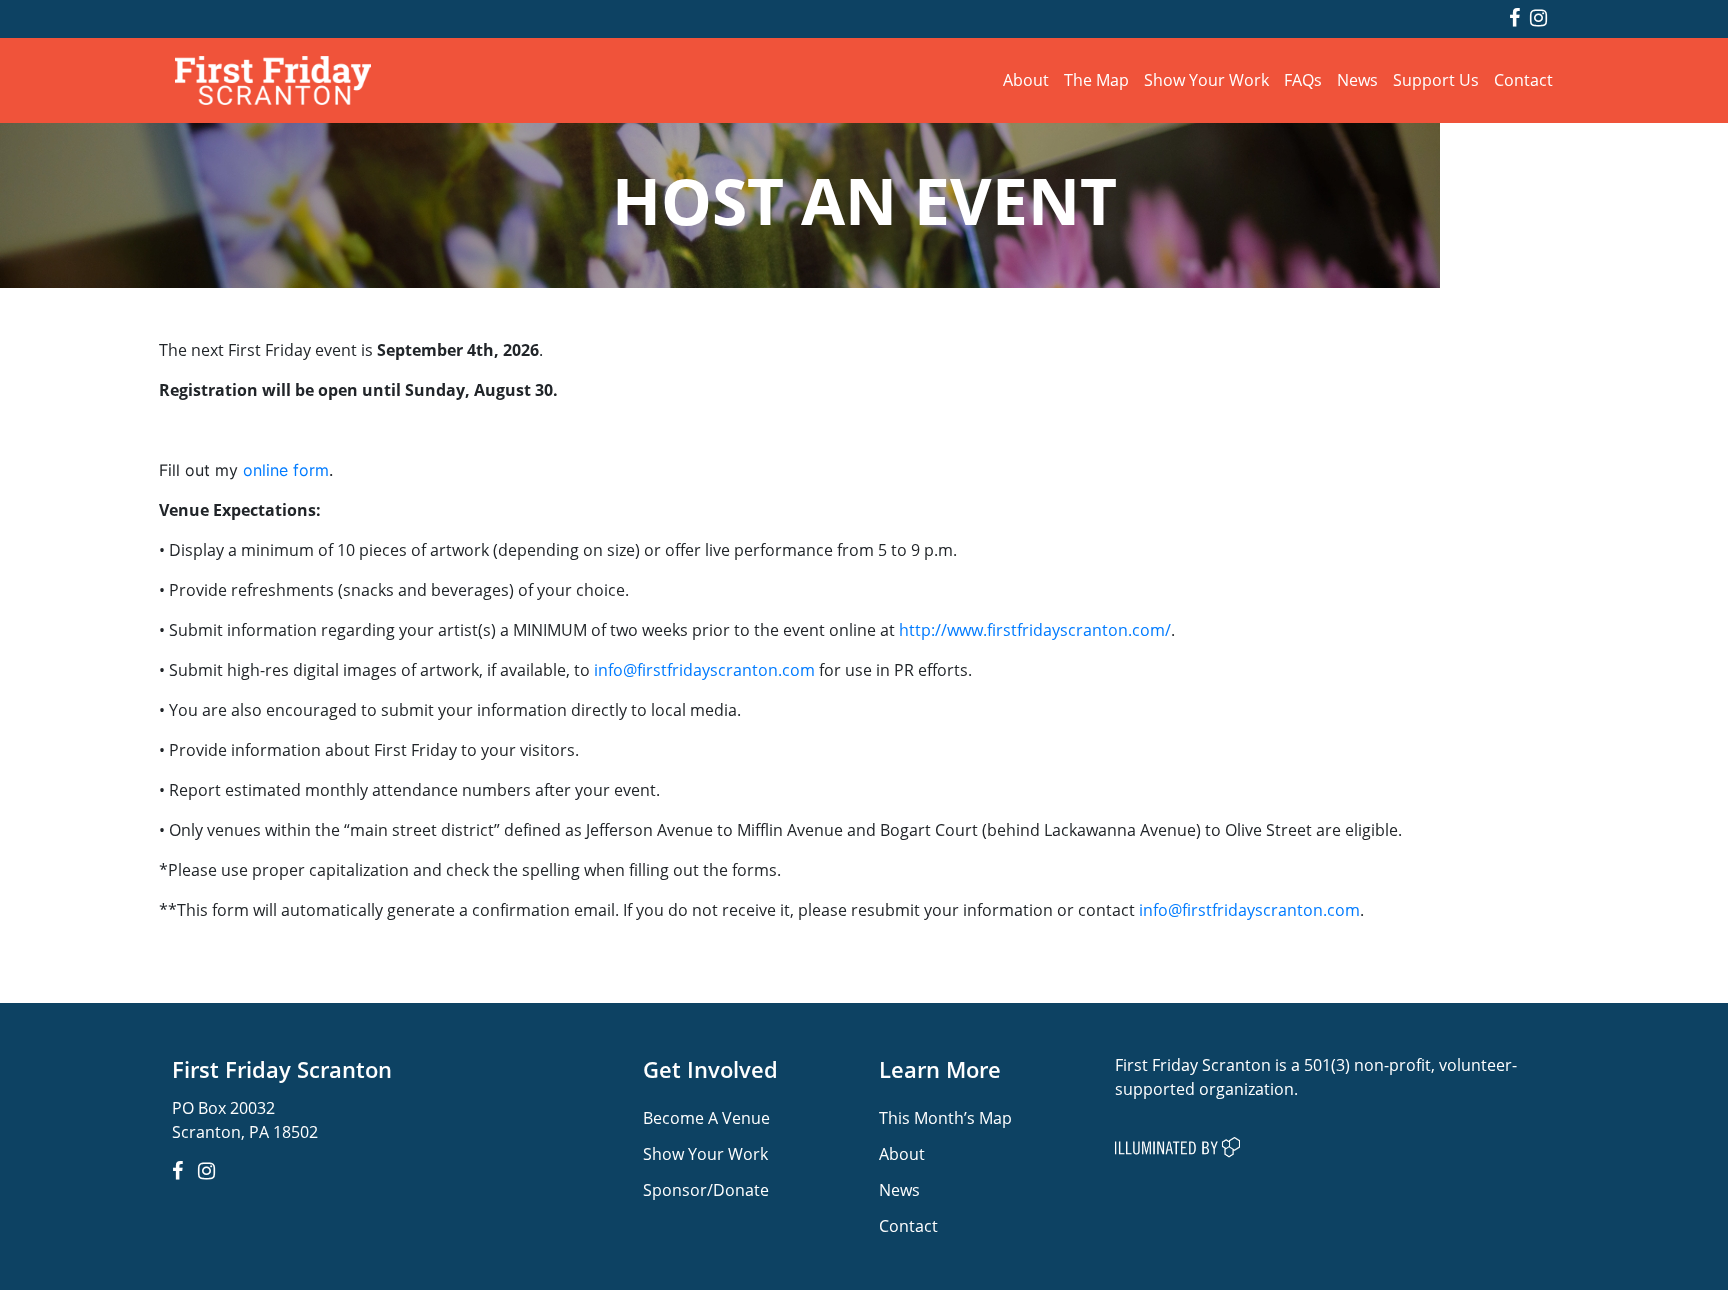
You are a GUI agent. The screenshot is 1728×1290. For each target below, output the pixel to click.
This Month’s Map (945, 1117)
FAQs (1303, 79)
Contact (1523, 79)
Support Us (1436, 79)
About (1026, 79)
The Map (1096, 79)
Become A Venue (706, 1117)
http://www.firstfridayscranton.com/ (1035, 629)
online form (286, 470)
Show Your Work (1206, 79)
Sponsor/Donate (706, 1189)
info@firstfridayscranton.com (704, 669)
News (1357, 79)
